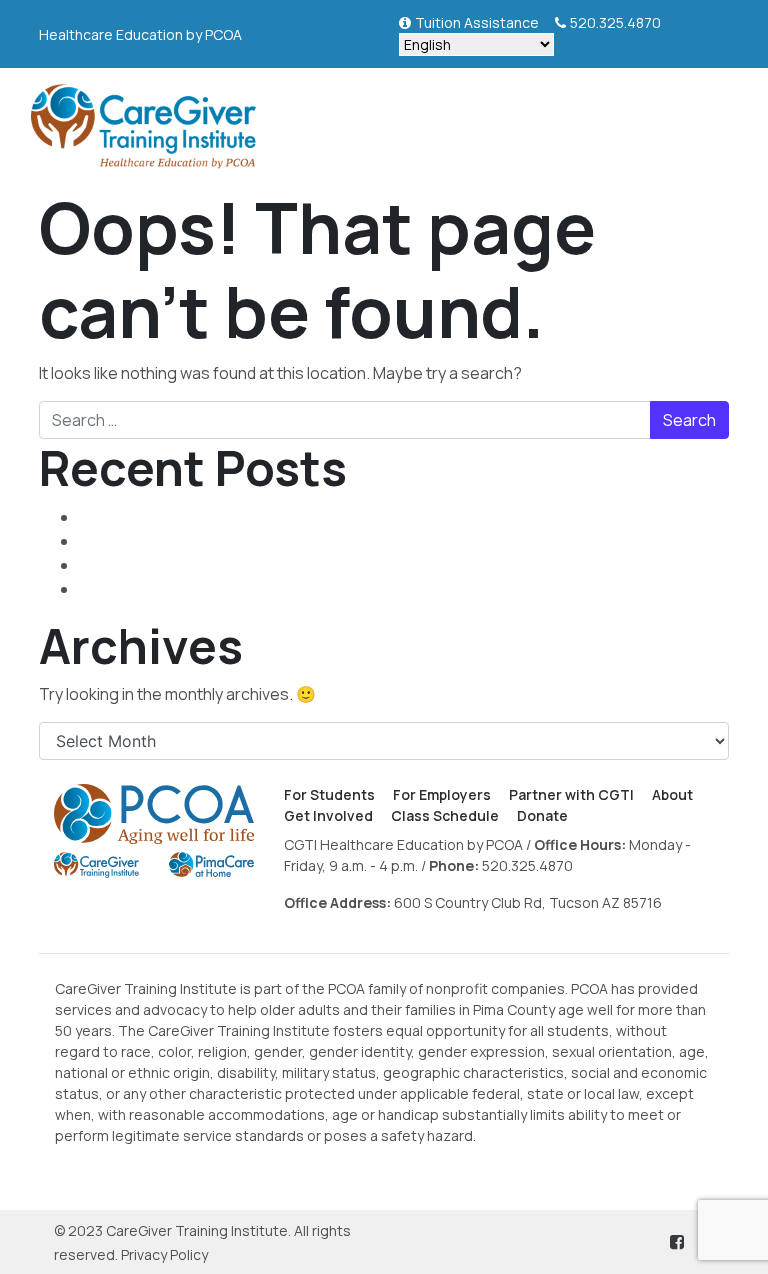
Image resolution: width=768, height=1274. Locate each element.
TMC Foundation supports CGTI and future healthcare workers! (311, 517)
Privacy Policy (164, 1254)
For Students (329, 794)
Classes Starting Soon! (164, 541)
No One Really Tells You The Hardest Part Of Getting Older (289, 589)
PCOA (223, 34)
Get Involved (328, 815)
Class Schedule (445, 815)
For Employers (442, 794)
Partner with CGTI (571, 794)
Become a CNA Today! (160, 565)
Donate (542, 815)
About (672, 794)
